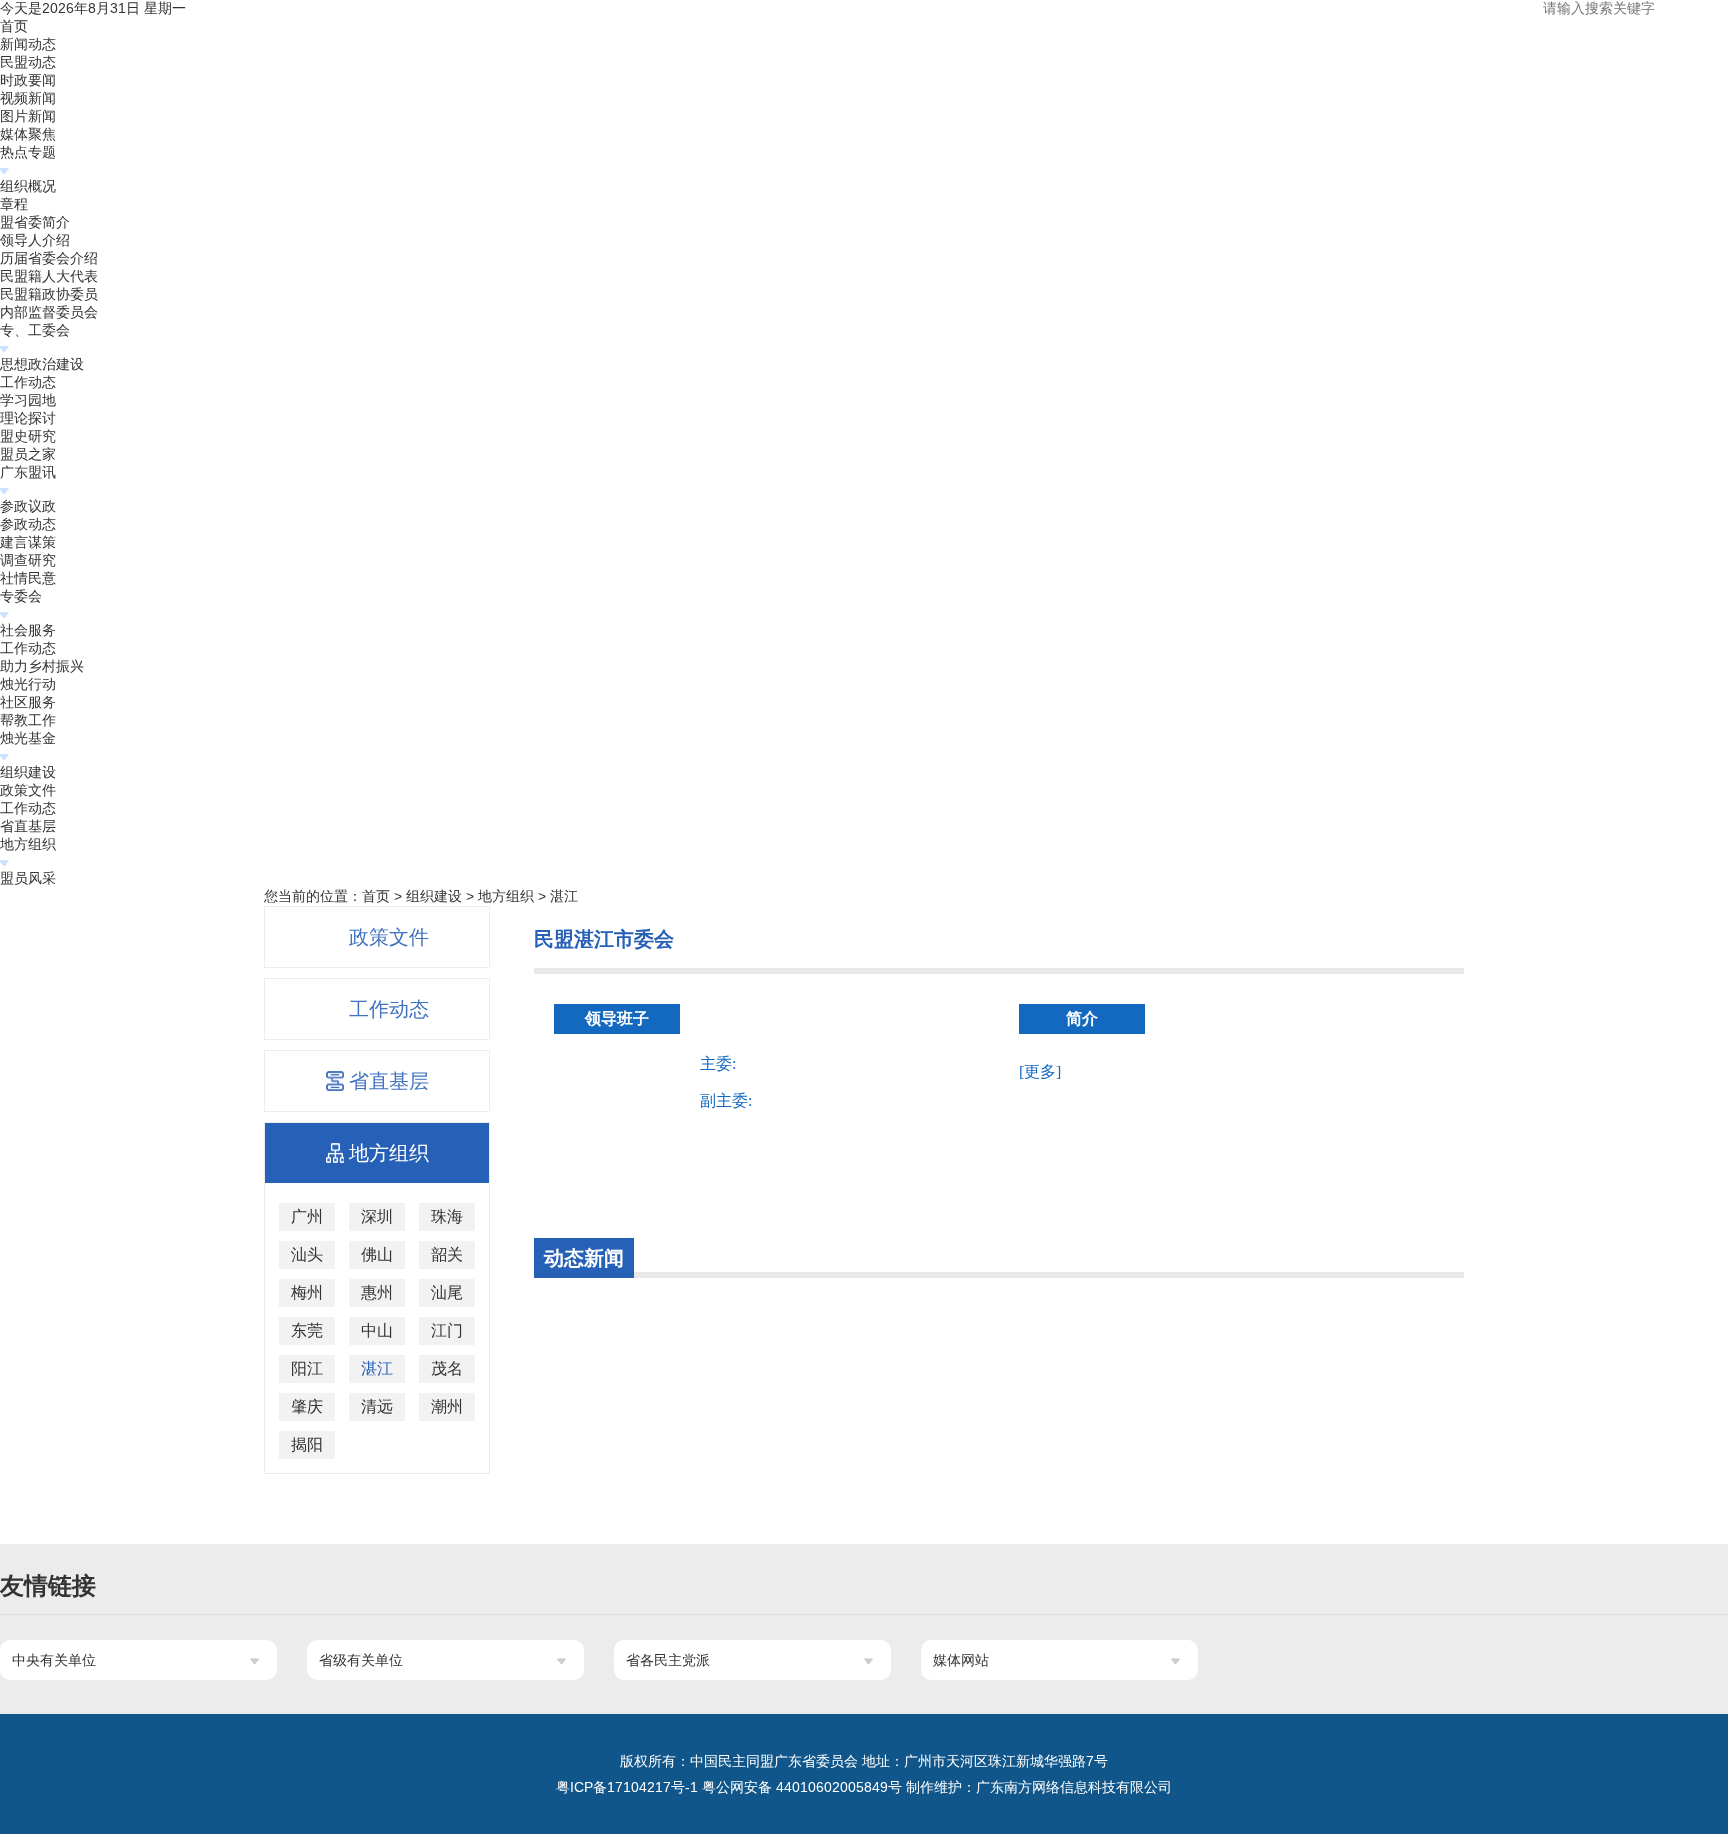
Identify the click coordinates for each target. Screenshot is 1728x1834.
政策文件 (28, 790)
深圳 (377, 1216)
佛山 (377, 1254)
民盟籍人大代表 (49, 276)
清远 (377, 1406)
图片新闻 (28, 116)
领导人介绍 (35, 240)
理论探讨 (28, 418)
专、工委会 (35, 330)
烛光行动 (28, 684)
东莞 (307, 1330)
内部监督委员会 (49, 312)
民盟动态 (28, 62)
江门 (447, 1330)
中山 (377, 1330)
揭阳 (307, 1444)
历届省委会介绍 (49, 258)
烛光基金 (28, 738)
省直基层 (28, 826)
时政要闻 (28, 80)
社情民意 (28, 578)
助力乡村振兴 (42, 666)
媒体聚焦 (28, 134)
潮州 (447, 1406)
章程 (14, 204)
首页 (14, 26)
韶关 (447, 1254)
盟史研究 (28, 436)
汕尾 (447, 1292)
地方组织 (28, 844)
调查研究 (28, 560)
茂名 (447, 1368)
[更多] (1040, 1071)
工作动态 (28, 382)
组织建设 (28, 772)
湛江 (564, 896)
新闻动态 (28, 44)
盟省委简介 (35, 222)
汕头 (307, 1254)
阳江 (307, 1368)
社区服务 (28, 702)
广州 (307, 1216)
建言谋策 (28, 542)
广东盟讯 (28, 472)
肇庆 (307, 1406)
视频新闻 (28, 98)
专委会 (21, 596)
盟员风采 (28, 878)
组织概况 (28, 186)
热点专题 (28, 152)
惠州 (377, 1292)
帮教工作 (28, 720)
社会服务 (28, 630)
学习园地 (28, 400)
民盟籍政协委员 (49, 294)
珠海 (447, 1216)
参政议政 (28, 506)
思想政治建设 (42, 364)
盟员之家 (28, 454)
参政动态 (28, 524)
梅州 (307, 1292)
